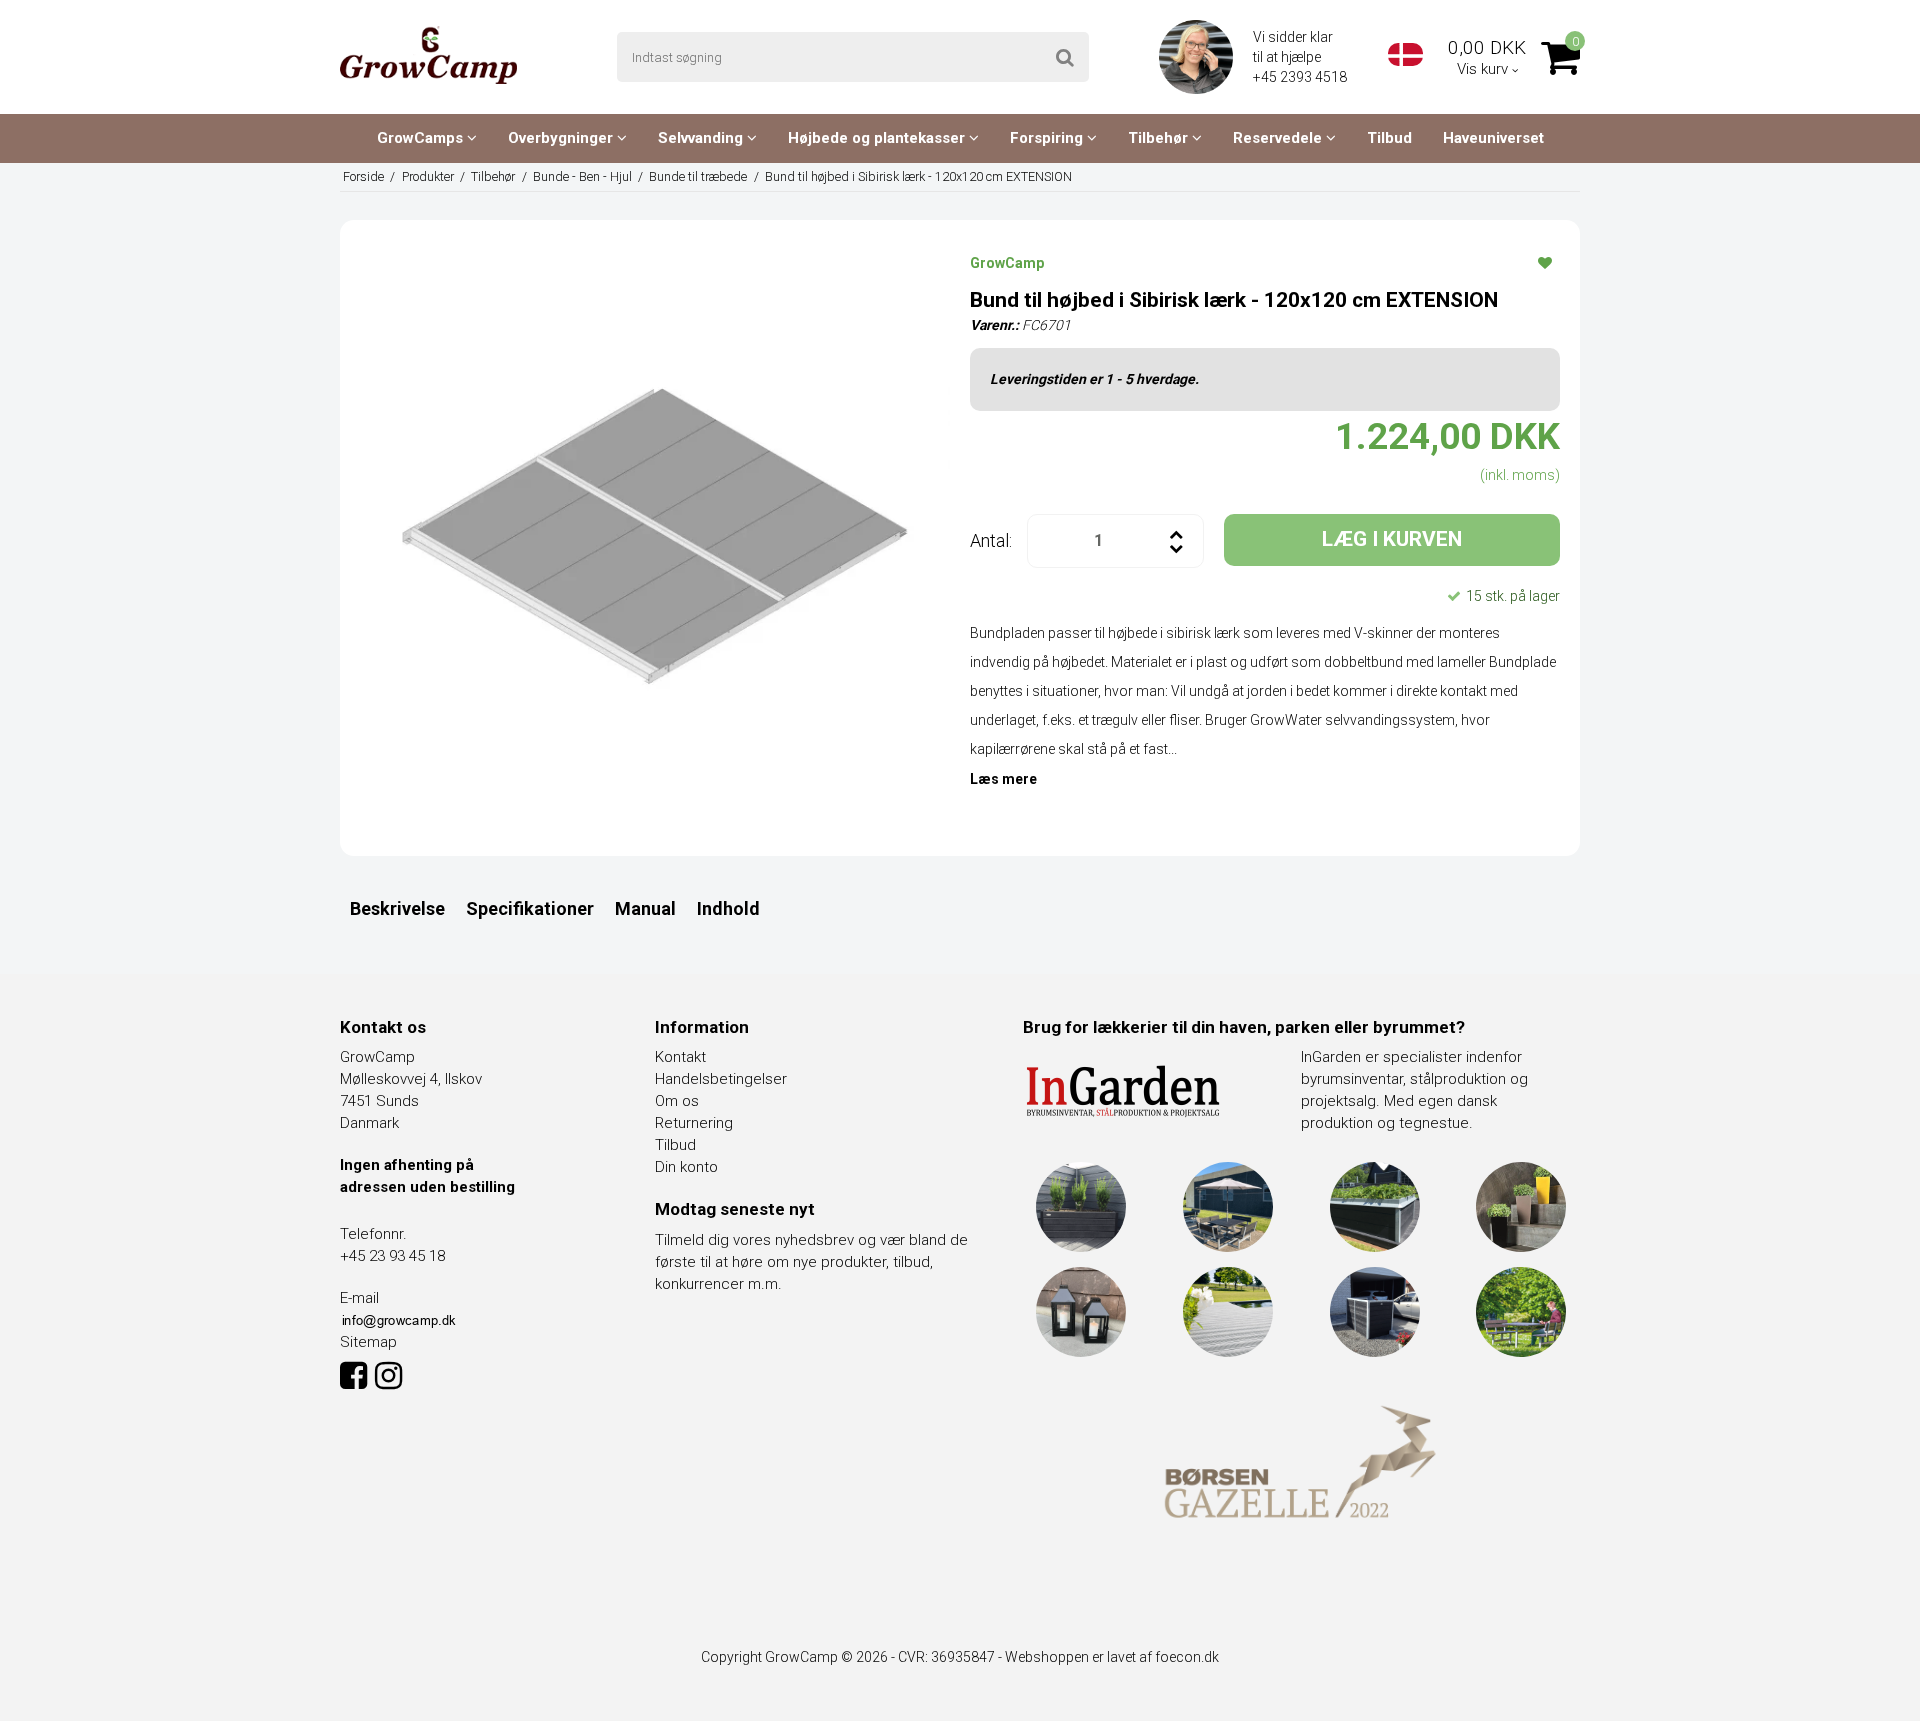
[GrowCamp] (428, 55)
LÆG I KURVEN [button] (1392, 539)
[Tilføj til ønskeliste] (1545, 262)
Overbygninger (562, 138)
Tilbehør (1160, 138)
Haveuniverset (1493, 138)
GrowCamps (422, 138)
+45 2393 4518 (1301, 77)
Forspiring (1048, 138)
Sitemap (368, 1342)
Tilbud (1389, 138)
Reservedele (1279, 138)
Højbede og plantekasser (878, 138)
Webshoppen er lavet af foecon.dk (1112, 1657)
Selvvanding (702, 138)
